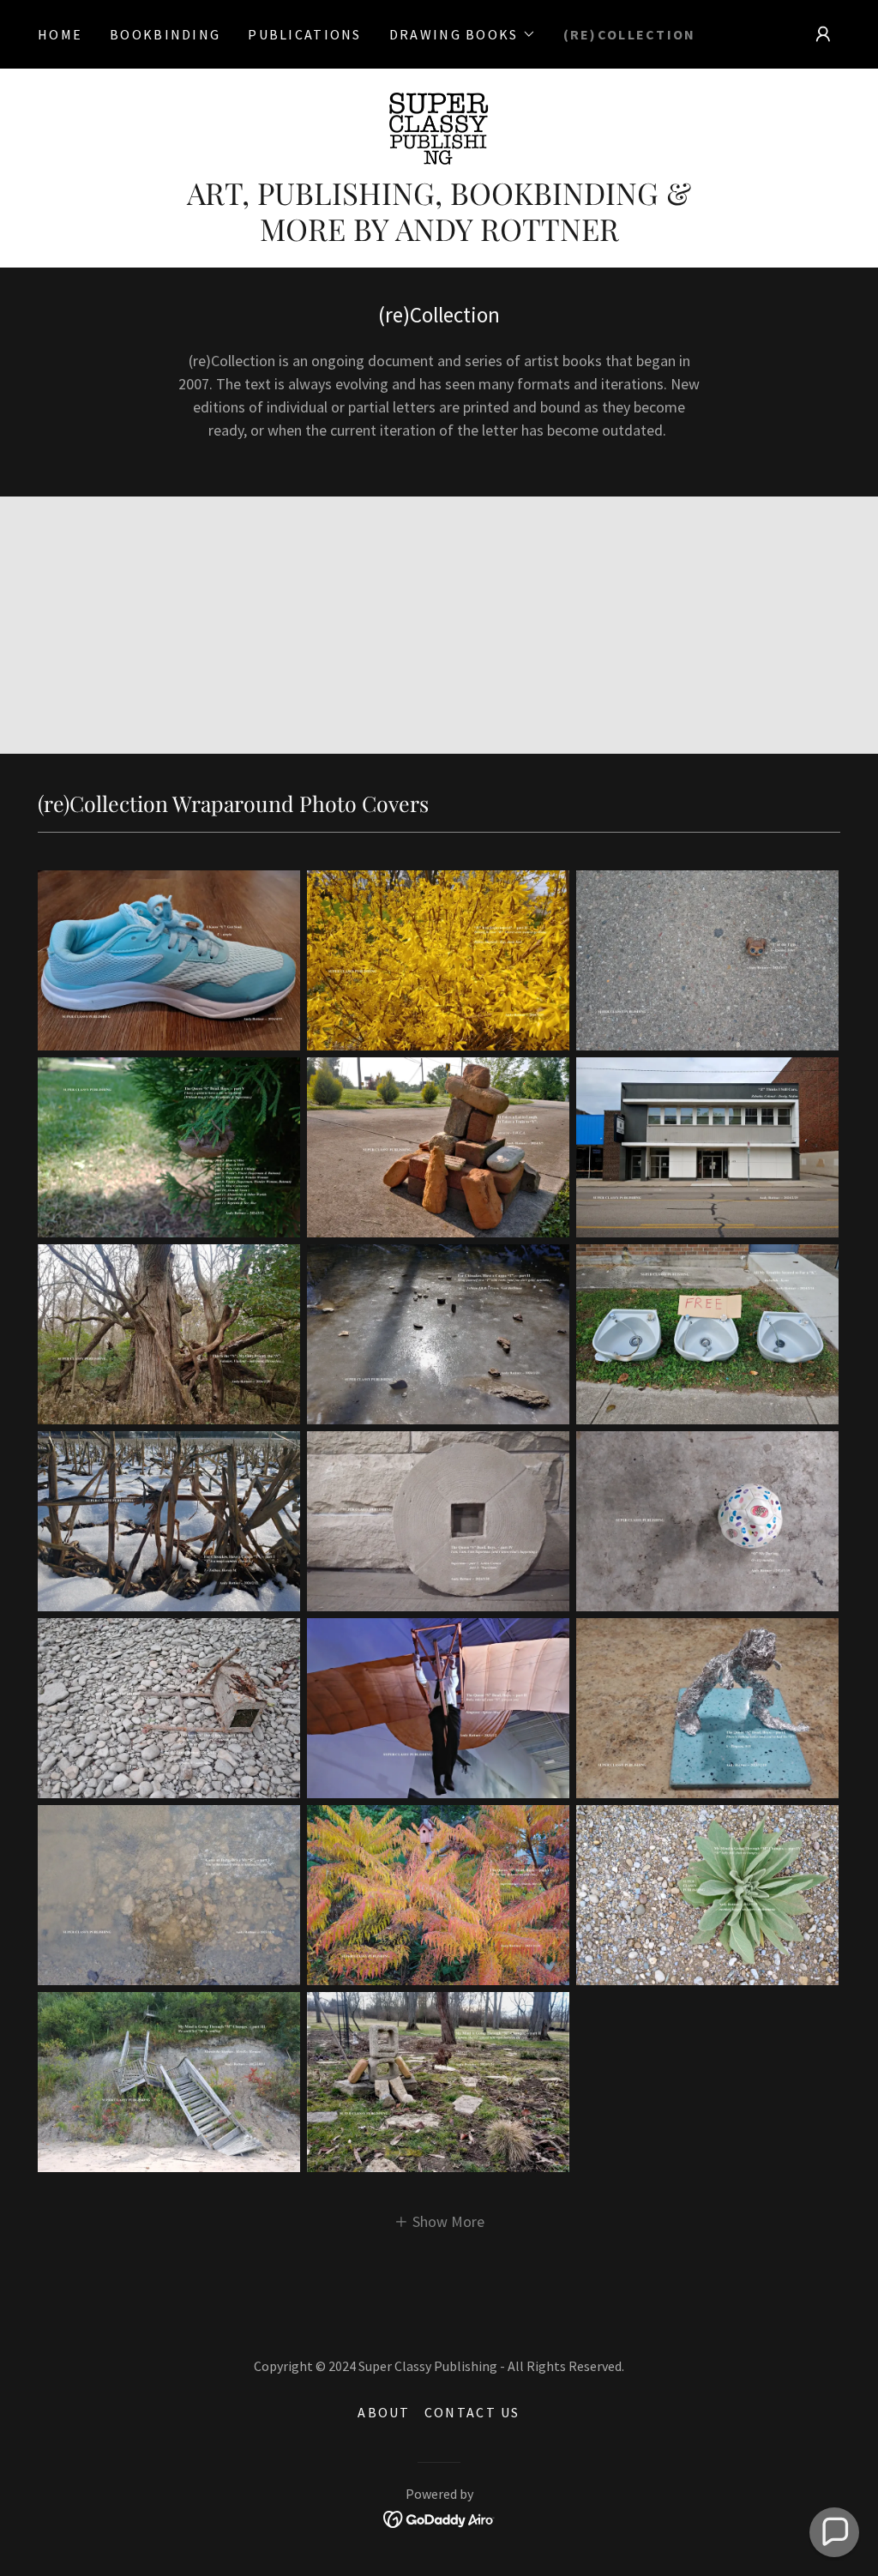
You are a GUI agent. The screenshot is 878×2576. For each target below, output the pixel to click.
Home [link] (60, 34)
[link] (439, 126)
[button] (463, 34)
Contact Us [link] (472, 2412)
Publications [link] (304, 34)
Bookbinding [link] (165, 34)
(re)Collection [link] (630, 34)
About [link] (384, 2412)
